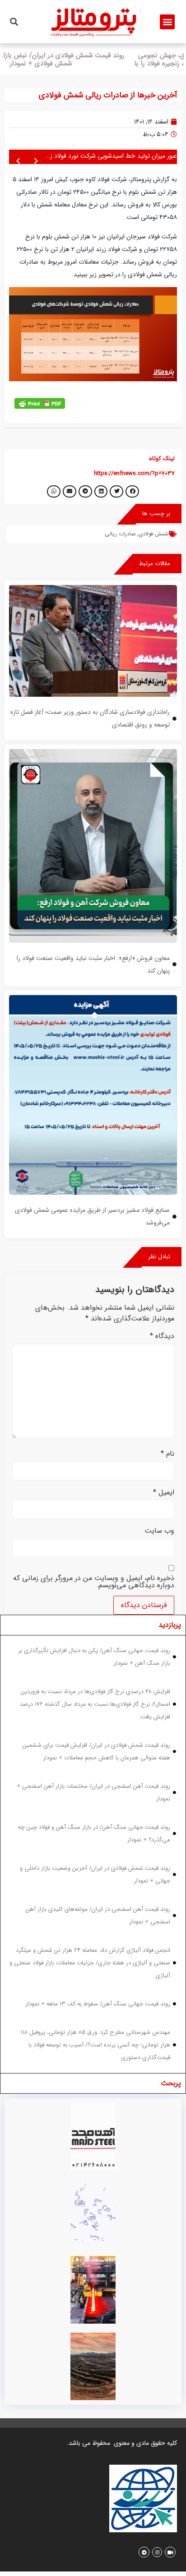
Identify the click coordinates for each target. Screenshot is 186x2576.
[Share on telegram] (85, 490)
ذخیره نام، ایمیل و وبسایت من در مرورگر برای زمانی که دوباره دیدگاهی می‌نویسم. (94, 1580)
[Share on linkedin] (101, 490)
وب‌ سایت (159, 1529)
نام (167, 1452)
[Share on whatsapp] (54, 490)
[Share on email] (70, 490)
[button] (167, 22)
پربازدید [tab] (170, 1623)
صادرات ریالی (120, 532)
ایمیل (164, 1491)
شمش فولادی (153, 532)
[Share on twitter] (116, 490)
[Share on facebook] (132, 490)
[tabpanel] (93, 1852)
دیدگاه (162, 1334)
